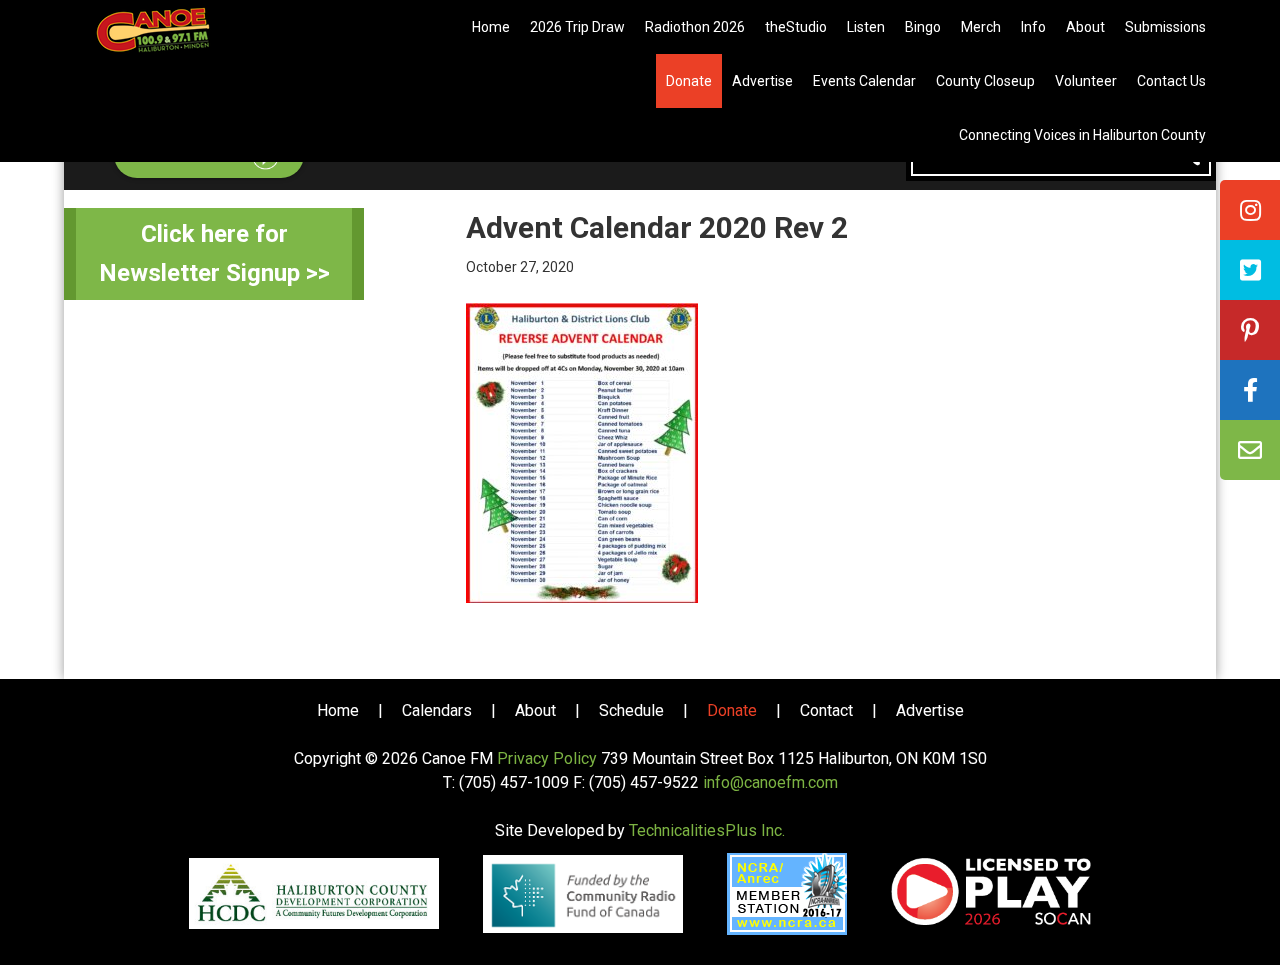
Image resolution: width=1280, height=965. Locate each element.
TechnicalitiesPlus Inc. (707, 830)
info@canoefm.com (770, 782)
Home (338, 710)
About (535, 710)
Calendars (437, 710)
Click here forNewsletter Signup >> (214, 253)
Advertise (930, 710)
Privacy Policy (547, 758)
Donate (732, 710)
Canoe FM (184, 30)
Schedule (631, 710)
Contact (826, 710)
